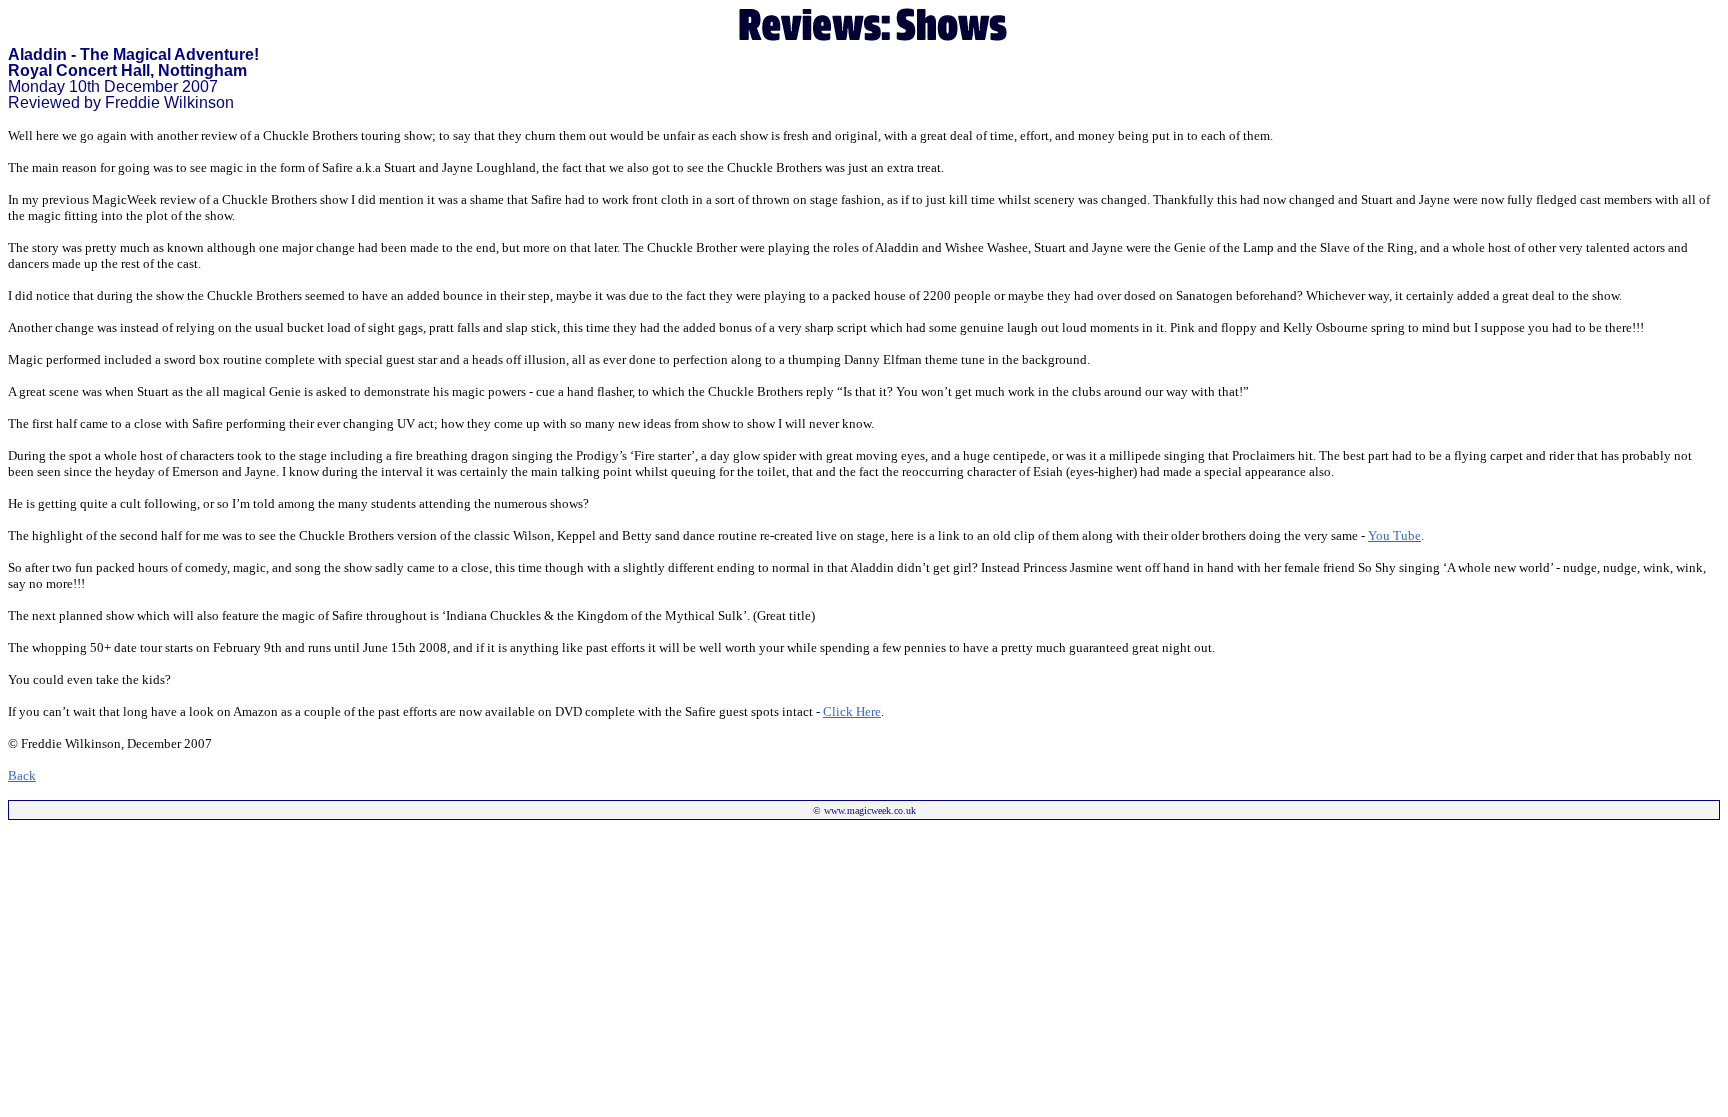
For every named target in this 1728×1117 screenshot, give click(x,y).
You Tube (1394, 535)
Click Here (852, 711)
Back (22, 775)
